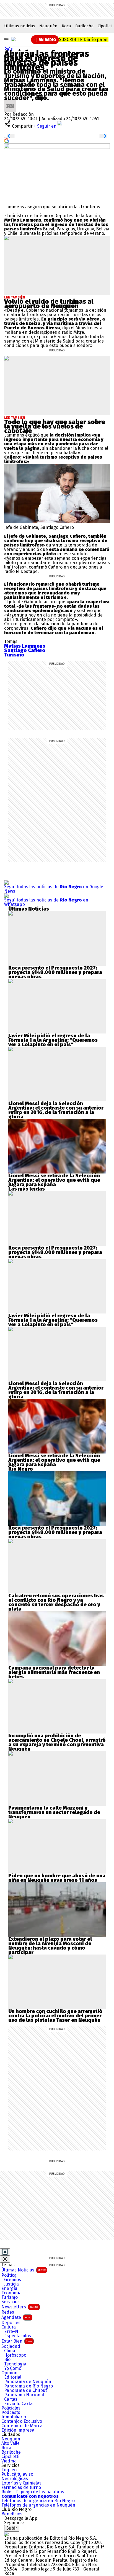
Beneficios (12, 2514)
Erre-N (11, 2332)
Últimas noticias (20, 26)
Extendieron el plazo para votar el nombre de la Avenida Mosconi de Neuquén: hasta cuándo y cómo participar (50, 1946)
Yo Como (13, 2368)
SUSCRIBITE (84, 40)
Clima (10, 2351)
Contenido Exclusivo (22, 2421)
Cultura (9, 2327)
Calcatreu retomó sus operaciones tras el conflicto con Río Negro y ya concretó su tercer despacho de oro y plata (56, 1602)
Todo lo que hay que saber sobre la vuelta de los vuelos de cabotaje (55, 426)
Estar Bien (17, 2341)
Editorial (13, 2377)
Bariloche (84, 26)
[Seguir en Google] (7, 140)
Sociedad (11, 2346)
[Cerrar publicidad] (5, 2252)
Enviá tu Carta (18, 2404)
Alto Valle (11, 2443)
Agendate (16, 2317)
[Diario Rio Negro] (6, 2534)
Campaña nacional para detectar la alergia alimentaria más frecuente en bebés (54, 1672)
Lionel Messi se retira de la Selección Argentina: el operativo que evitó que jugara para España (54, 1180)
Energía (9, 2289)
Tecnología (15, 2364)
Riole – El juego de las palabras (33, 2492)
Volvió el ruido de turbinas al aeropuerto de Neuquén (49, 304)
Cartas (11, 2399)
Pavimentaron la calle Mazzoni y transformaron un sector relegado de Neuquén (54, 1812)
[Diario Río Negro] (13, 39)
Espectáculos (18, 2336)
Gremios (13, 2280)
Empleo (9, 2470)
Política (9, 2275)
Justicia (11, 2284)
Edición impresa (18, 2430)
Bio (7, 2360)
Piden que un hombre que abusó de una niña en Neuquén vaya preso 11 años (57, 1878)
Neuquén (48, 26)
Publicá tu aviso (17, 2474)
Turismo (10, 2297)
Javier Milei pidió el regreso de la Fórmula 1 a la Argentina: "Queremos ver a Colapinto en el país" (53, 1040)
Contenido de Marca (22, 2426)
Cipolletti (10, 2457)
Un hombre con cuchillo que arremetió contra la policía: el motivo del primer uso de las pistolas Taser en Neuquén (55, 2016)
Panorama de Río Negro (28, 2386)
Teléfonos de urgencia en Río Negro (38, 2501)
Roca (66, 26)
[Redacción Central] (10, 102)
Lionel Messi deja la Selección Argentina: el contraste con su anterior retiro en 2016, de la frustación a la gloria (56, 1110)
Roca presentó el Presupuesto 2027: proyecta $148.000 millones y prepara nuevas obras (55, 972)
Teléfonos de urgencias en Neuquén (38, 2505)
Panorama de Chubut (26, 2391)
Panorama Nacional (24, 2395)
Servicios (11, 2302)
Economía (11, 2293)
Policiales (11, 2408)
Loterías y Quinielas (21, 2483)
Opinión (9, 2373)
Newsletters (20, 2307)
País (8, 49)
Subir (12, 2528)
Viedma (9, 2461)
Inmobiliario (14, 2417)
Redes (8, 2312)
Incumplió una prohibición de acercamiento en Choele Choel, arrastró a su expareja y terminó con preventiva (57, 1740)
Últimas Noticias (24, 2270)
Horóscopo (15, 2355)
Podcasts (11, 2413)
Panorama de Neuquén (28, 2382)
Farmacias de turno (21, 2488)
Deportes (11, 2323)
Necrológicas (15, 2479)
